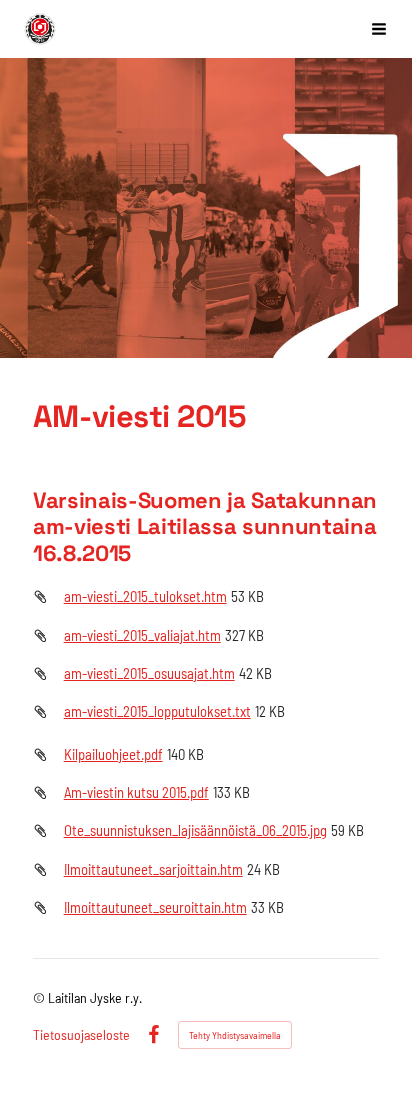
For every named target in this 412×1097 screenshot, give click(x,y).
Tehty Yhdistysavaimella (235, 1035)
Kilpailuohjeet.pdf (113, 754)
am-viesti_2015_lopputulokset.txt (157, 711)
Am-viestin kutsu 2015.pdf (136, 792)
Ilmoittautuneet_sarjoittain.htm (153, 869)
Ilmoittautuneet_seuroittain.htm (155, 907)
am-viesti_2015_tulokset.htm (145, 596)
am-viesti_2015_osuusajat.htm (149, 673)
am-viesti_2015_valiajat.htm (142, 635)
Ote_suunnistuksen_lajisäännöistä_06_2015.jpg (195, 830)
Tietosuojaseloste (81, 1035)
